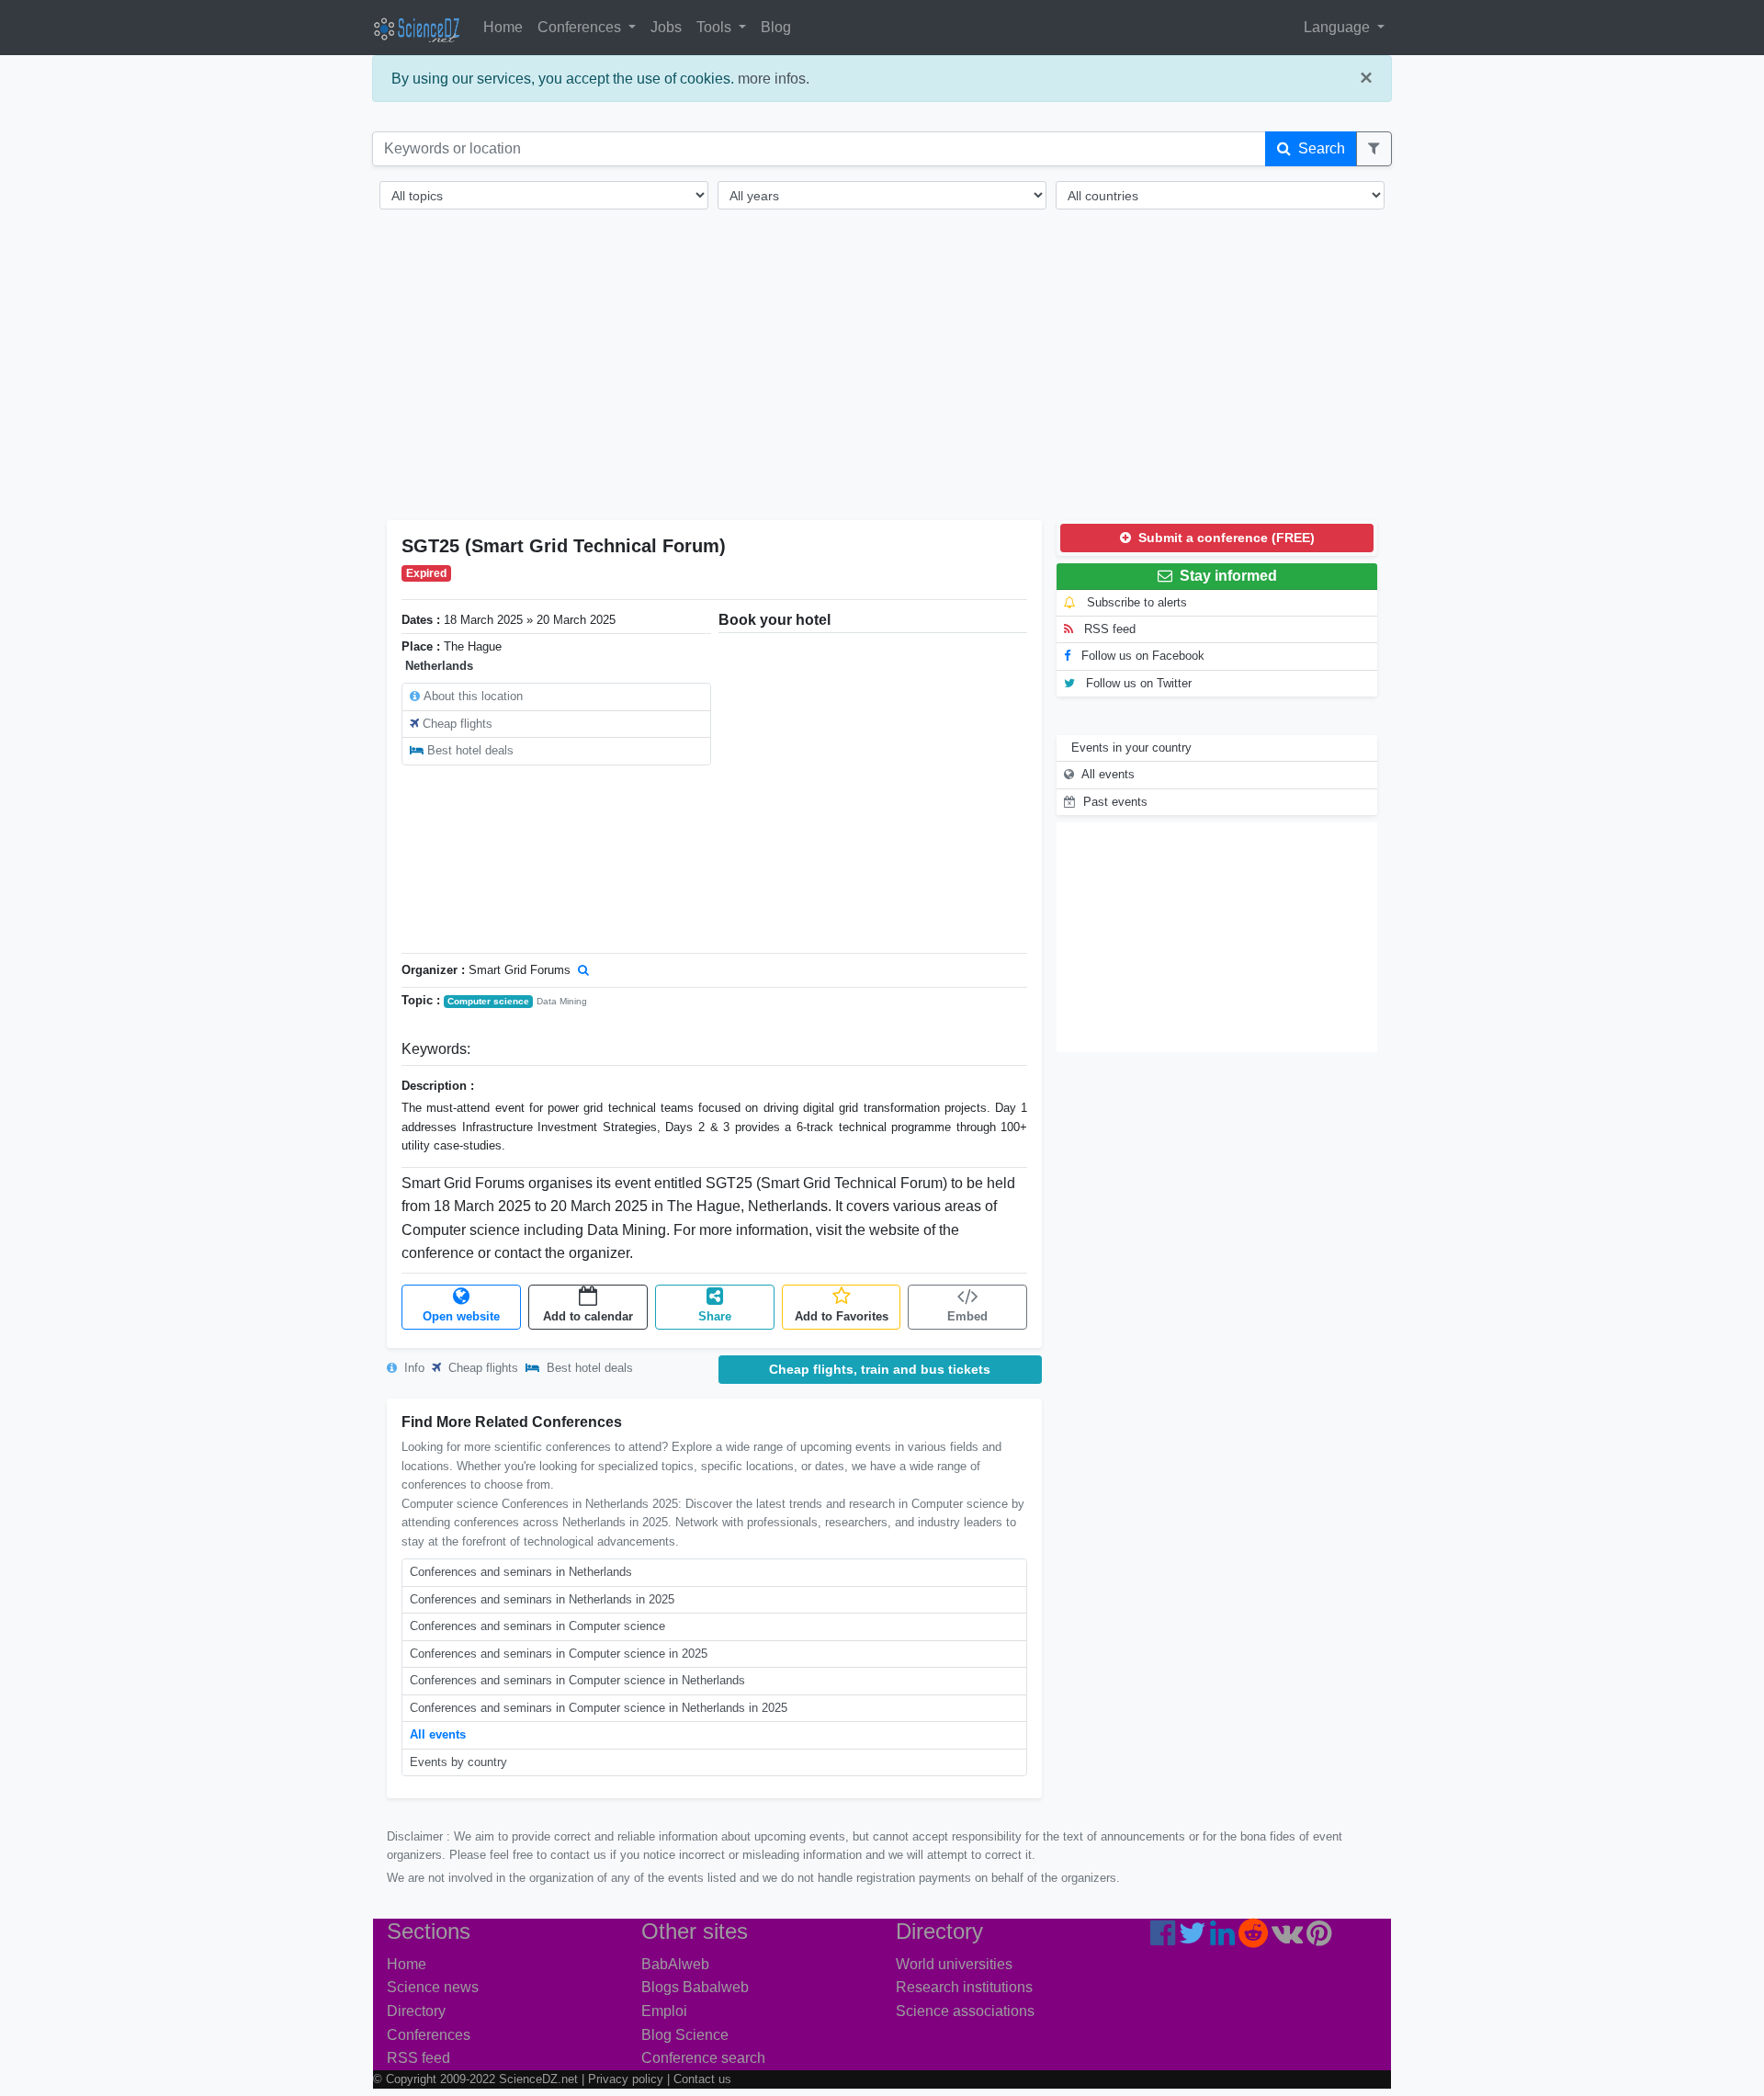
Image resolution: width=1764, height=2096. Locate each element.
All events (438, 1734)
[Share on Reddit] (1253, 1938)
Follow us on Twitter (1137, 683)
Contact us (702, 2079)
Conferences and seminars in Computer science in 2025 (559, 1654)
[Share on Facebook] (1163, 1938)
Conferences (429, 2035)
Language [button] (1339, 27)
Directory (416, 2011)
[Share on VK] (1287, 1938)
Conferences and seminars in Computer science (537, 1626)
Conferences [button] (581, 27)
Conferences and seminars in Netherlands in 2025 (542, 1599)
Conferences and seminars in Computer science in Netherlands (577, 1680)
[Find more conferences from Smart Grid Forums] (583, 970)
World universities (954, 1964)
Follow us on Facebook (1141, 656)
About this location (473, 696)
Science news (433, 1987)
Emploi (664, 2011)
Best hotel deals (470, 750)
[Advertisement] (882, 377)
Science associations (965, 2011)
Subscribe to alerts (1135, 602)
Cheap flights (458, 724)
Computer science (488, 1001)
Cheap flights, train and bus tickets (880, 1369)
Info (413, 1368)
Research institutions (964, 1987)
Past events (1115, 802)
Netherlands (439, 666)
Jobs (666, 27)
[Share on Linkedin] (1222, 1938)
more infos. (774, 79)
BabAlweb (675, 1964)
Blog (776, 27)
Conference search (703, 2058)
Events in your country (1131, 748)
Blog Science (685, 2035)
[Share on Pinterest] (1319, 1938)
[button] (1374, 149)
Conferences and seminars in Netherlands (521, 1572)
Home (503, 27)
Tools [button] (716, 27)
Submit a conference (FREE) (1225, 538)
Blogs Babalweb (695, 1987)
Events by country (458, 1762)
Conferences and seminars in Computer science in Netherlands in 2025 (599, 1708)
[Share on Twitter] (1193, 1938)
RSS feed (1108, 629)
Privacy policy (626, 2079)
